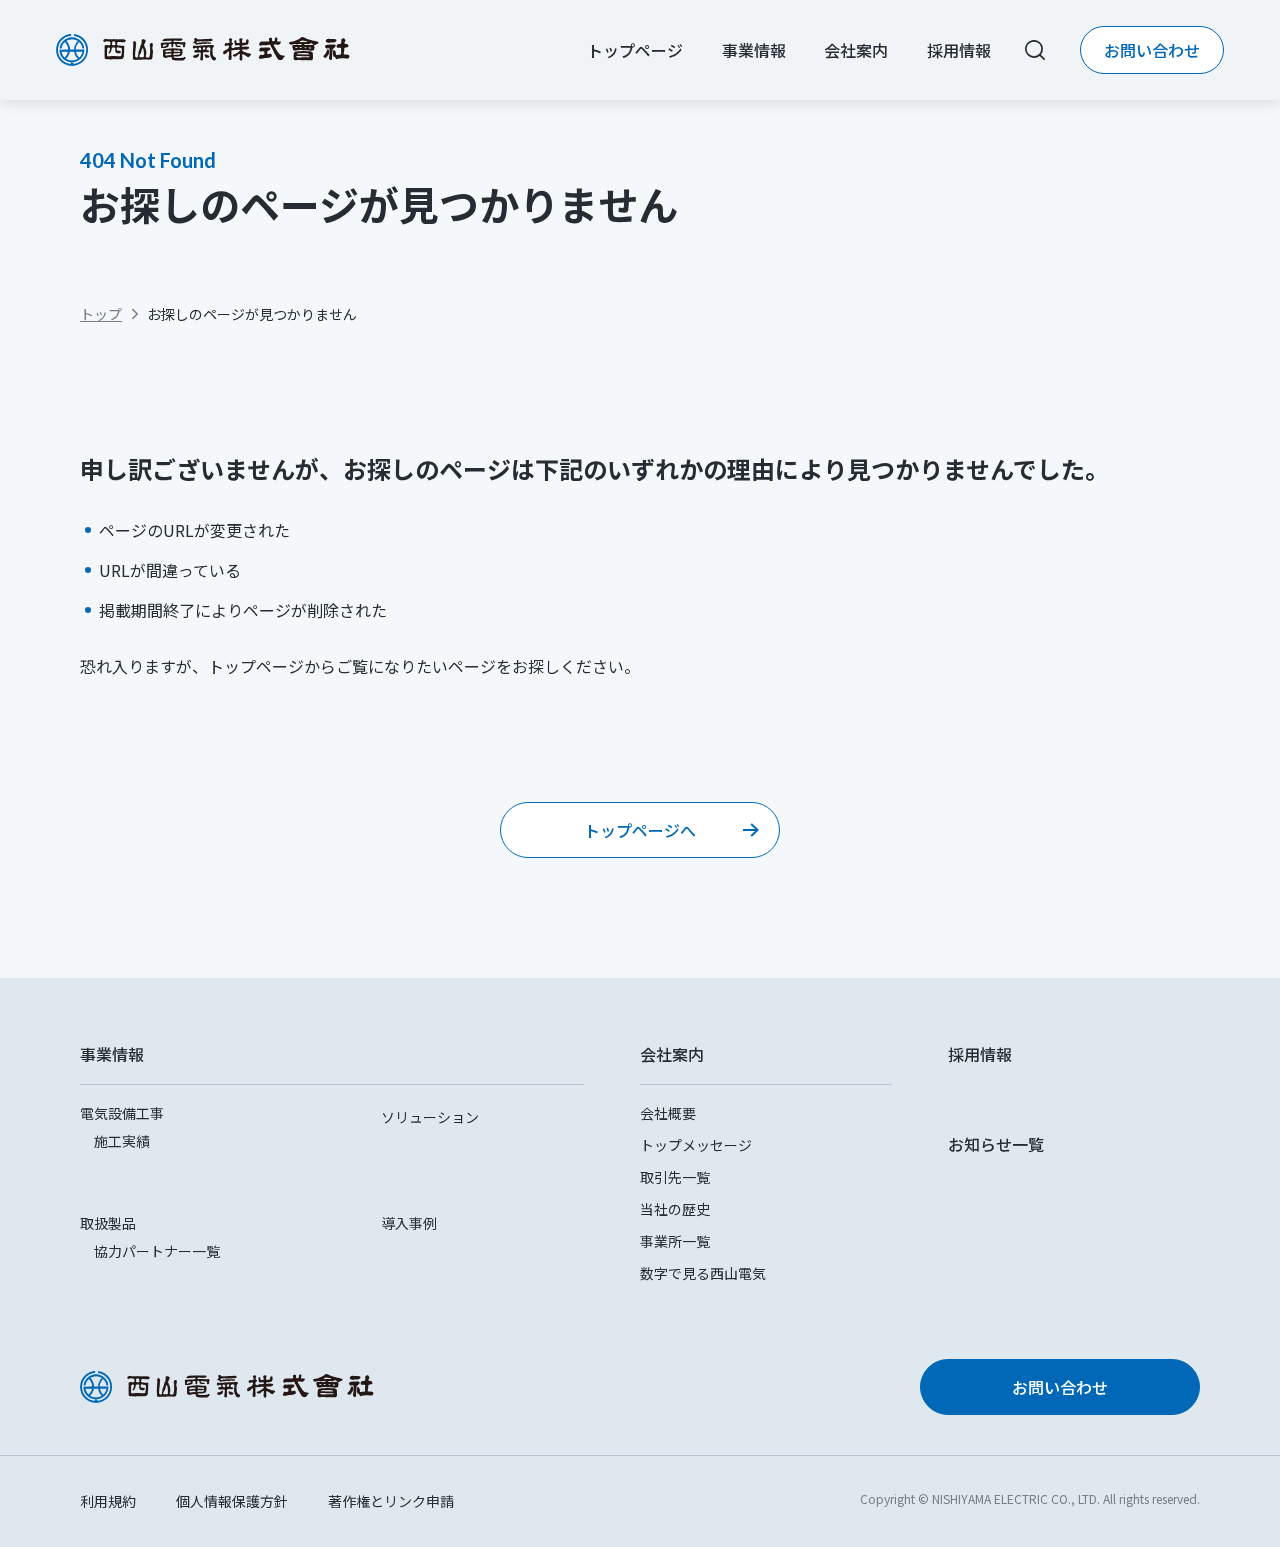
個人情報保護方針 (232, 1501)
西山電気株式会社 (203, 50)
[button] (332, 1054)
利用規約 (108, 1501)
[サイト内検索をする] (1035, 50)
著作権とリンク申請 (391, 1501)
